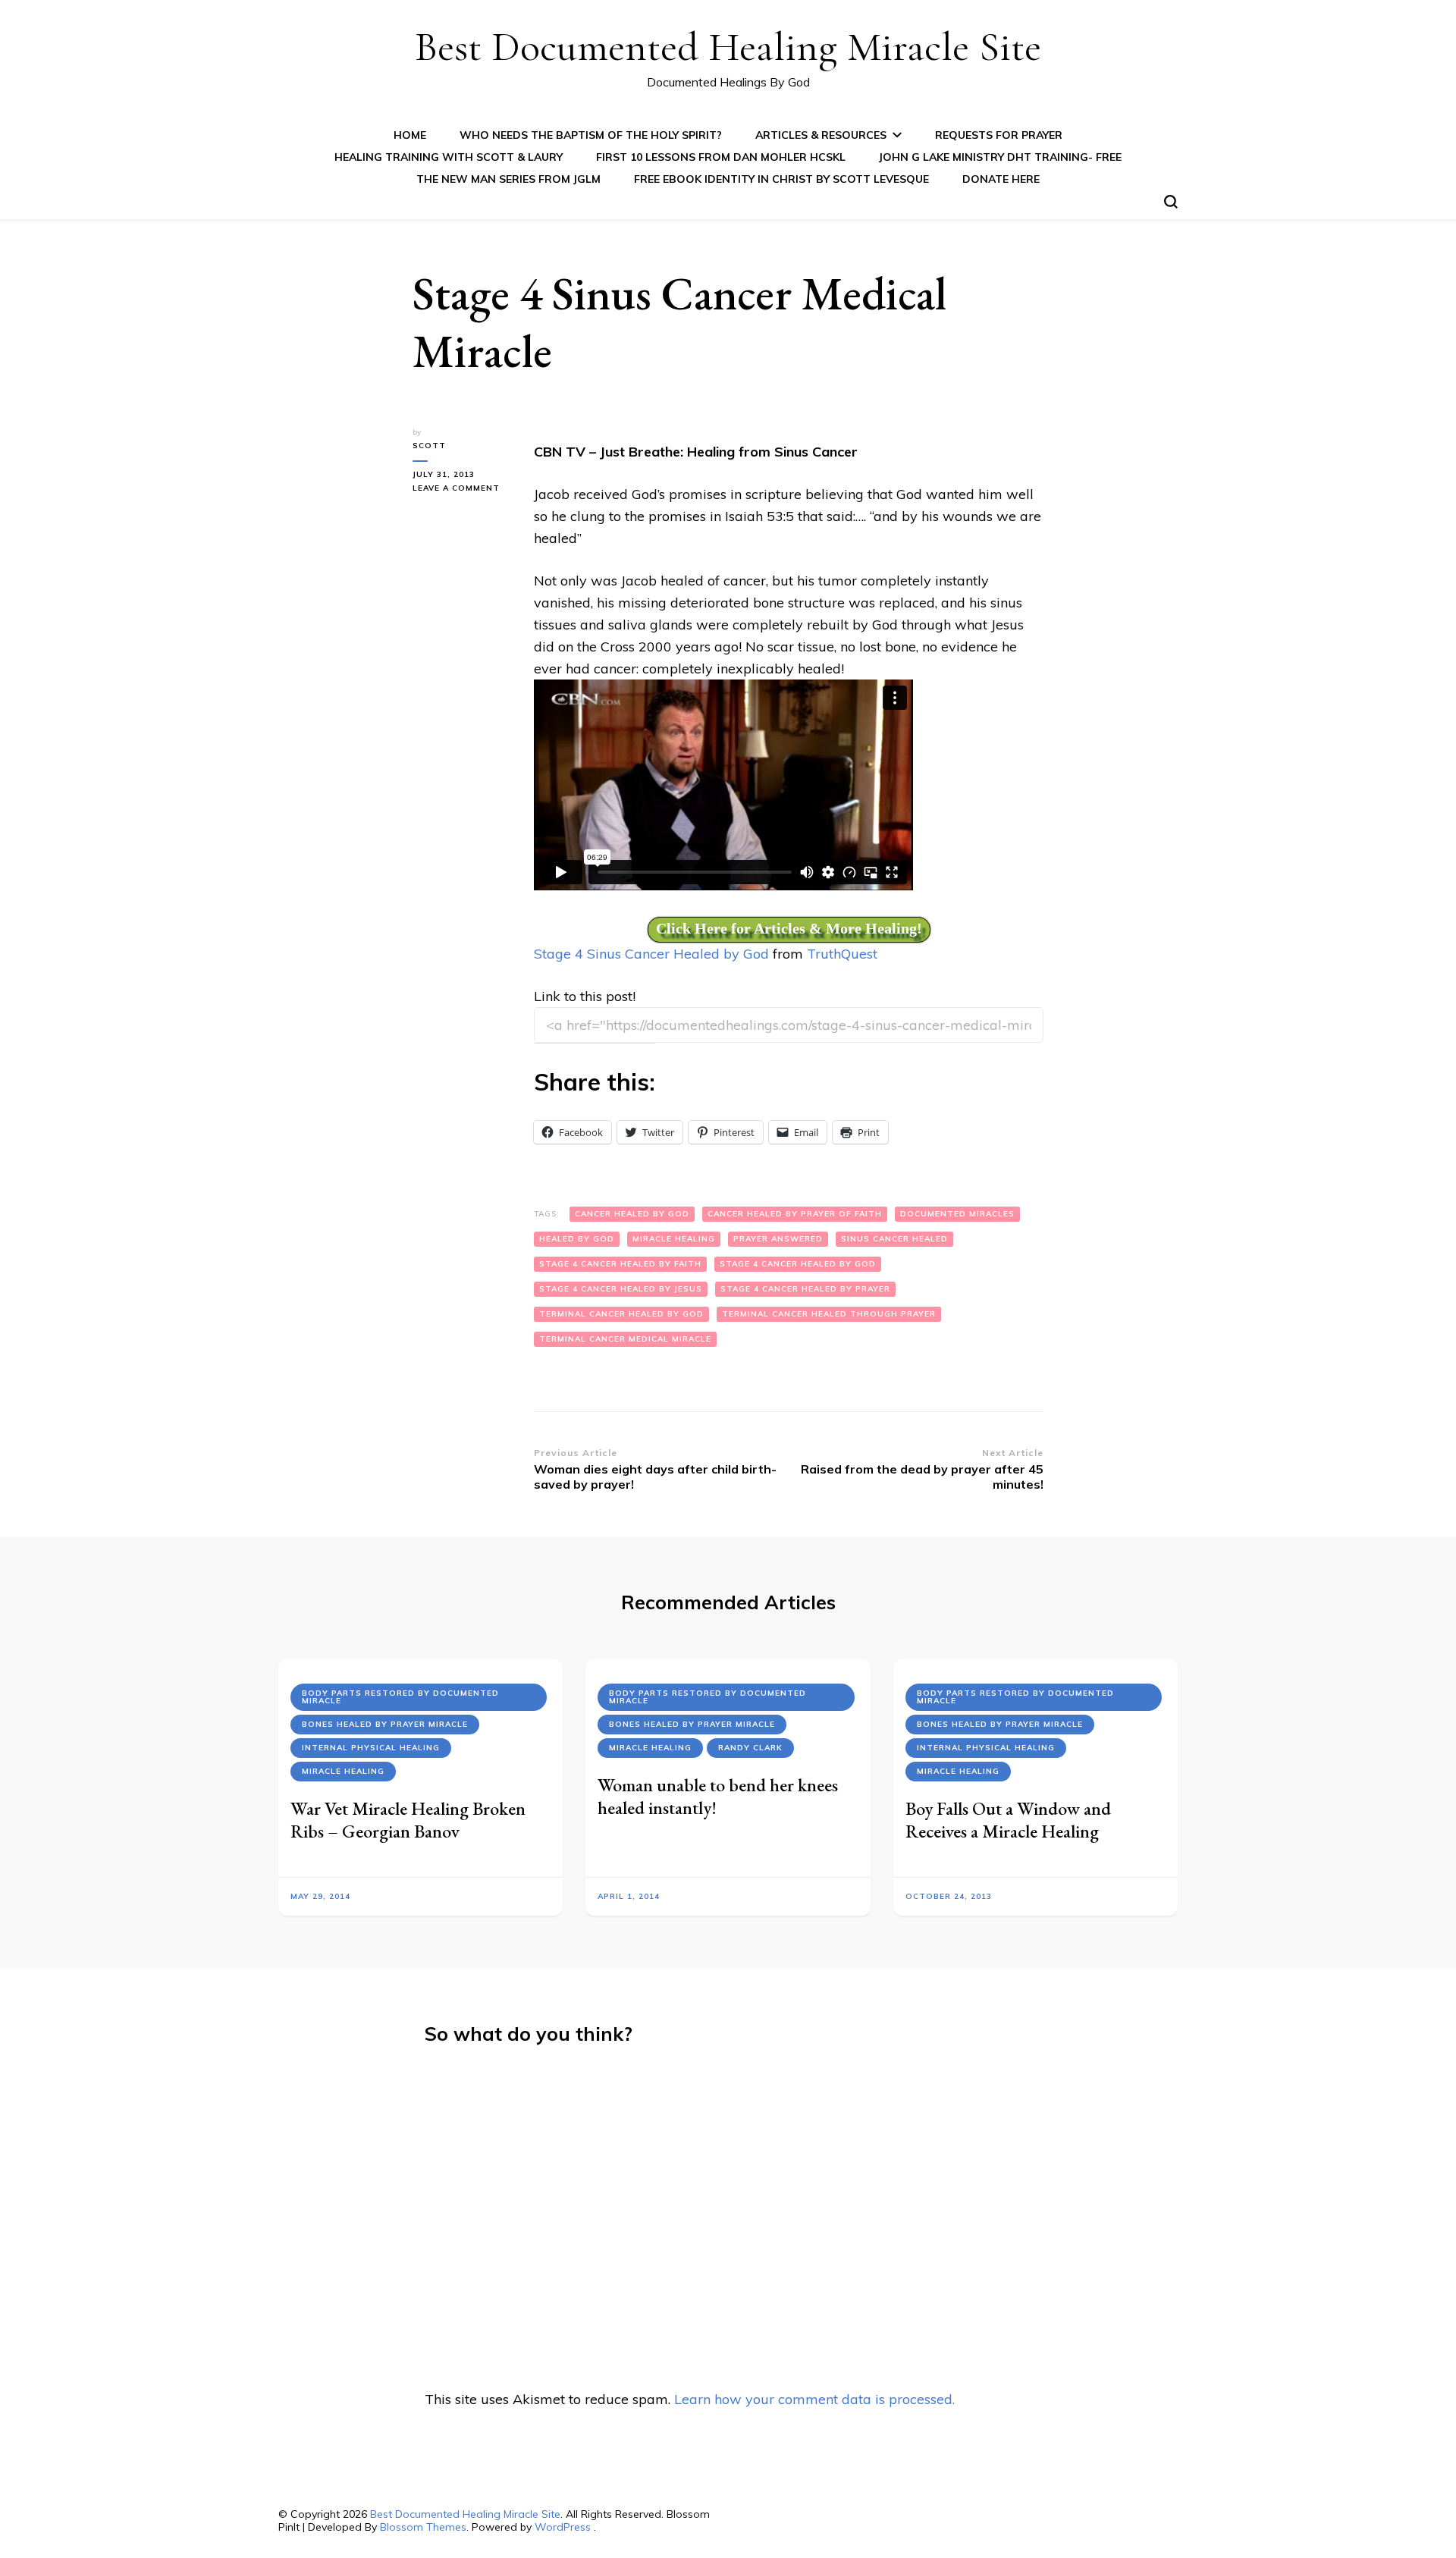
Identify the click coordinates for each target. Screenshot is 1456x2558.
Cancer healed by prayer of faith (795, 1214)
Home (410, 135)
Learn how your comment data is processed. (814, 2399)
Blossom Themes (423, 2527)
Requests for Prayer (999, 135)
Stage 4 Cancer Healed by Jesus (621, 1289)
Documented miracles (957, 1214)
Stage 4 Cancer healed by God (798, 1264)
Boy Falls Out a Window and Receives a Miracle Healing (1008, 1820)
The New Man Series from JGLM (508, 179)
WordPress (563, 2527)
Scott (429, 446)
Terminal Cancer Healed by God (621, 1314)
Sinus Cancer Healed (894, 1239)
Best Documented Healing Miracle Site (728, 47)
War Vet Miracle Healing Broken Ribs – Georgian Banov (408, 1820)
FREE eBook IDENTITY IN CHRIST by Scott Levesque (781, 179)
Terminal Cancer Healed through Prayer (829, 1314)
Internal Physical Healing (371, 1748)
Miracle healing (674, 1239)
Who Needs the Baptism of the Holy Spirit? (591, 135)
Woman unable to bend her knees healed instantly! (718, 1796)
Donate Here (1001, 179)
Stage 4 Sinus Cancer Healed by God (651, 954)
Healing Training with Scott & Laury (449, 157)
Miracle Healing (343, 1771)
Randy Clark (750, 1748)
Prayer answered (778, 1239)
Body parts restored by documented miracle (400, 1697)
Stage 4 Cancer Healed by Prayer (805, 1289)
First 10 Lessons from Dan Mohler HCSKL (721, 157)
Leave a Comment (462, 489)
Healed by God (577, 1239)
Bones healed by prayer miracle (385, 1724)
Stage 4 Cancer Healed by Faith (620, 1264)
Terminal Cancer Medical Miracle (625, 1339)
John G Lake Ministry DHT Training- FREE (1000, 157)
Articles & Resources (821, 135)
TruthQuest (842, 954)
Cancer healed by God (632, 1214)
